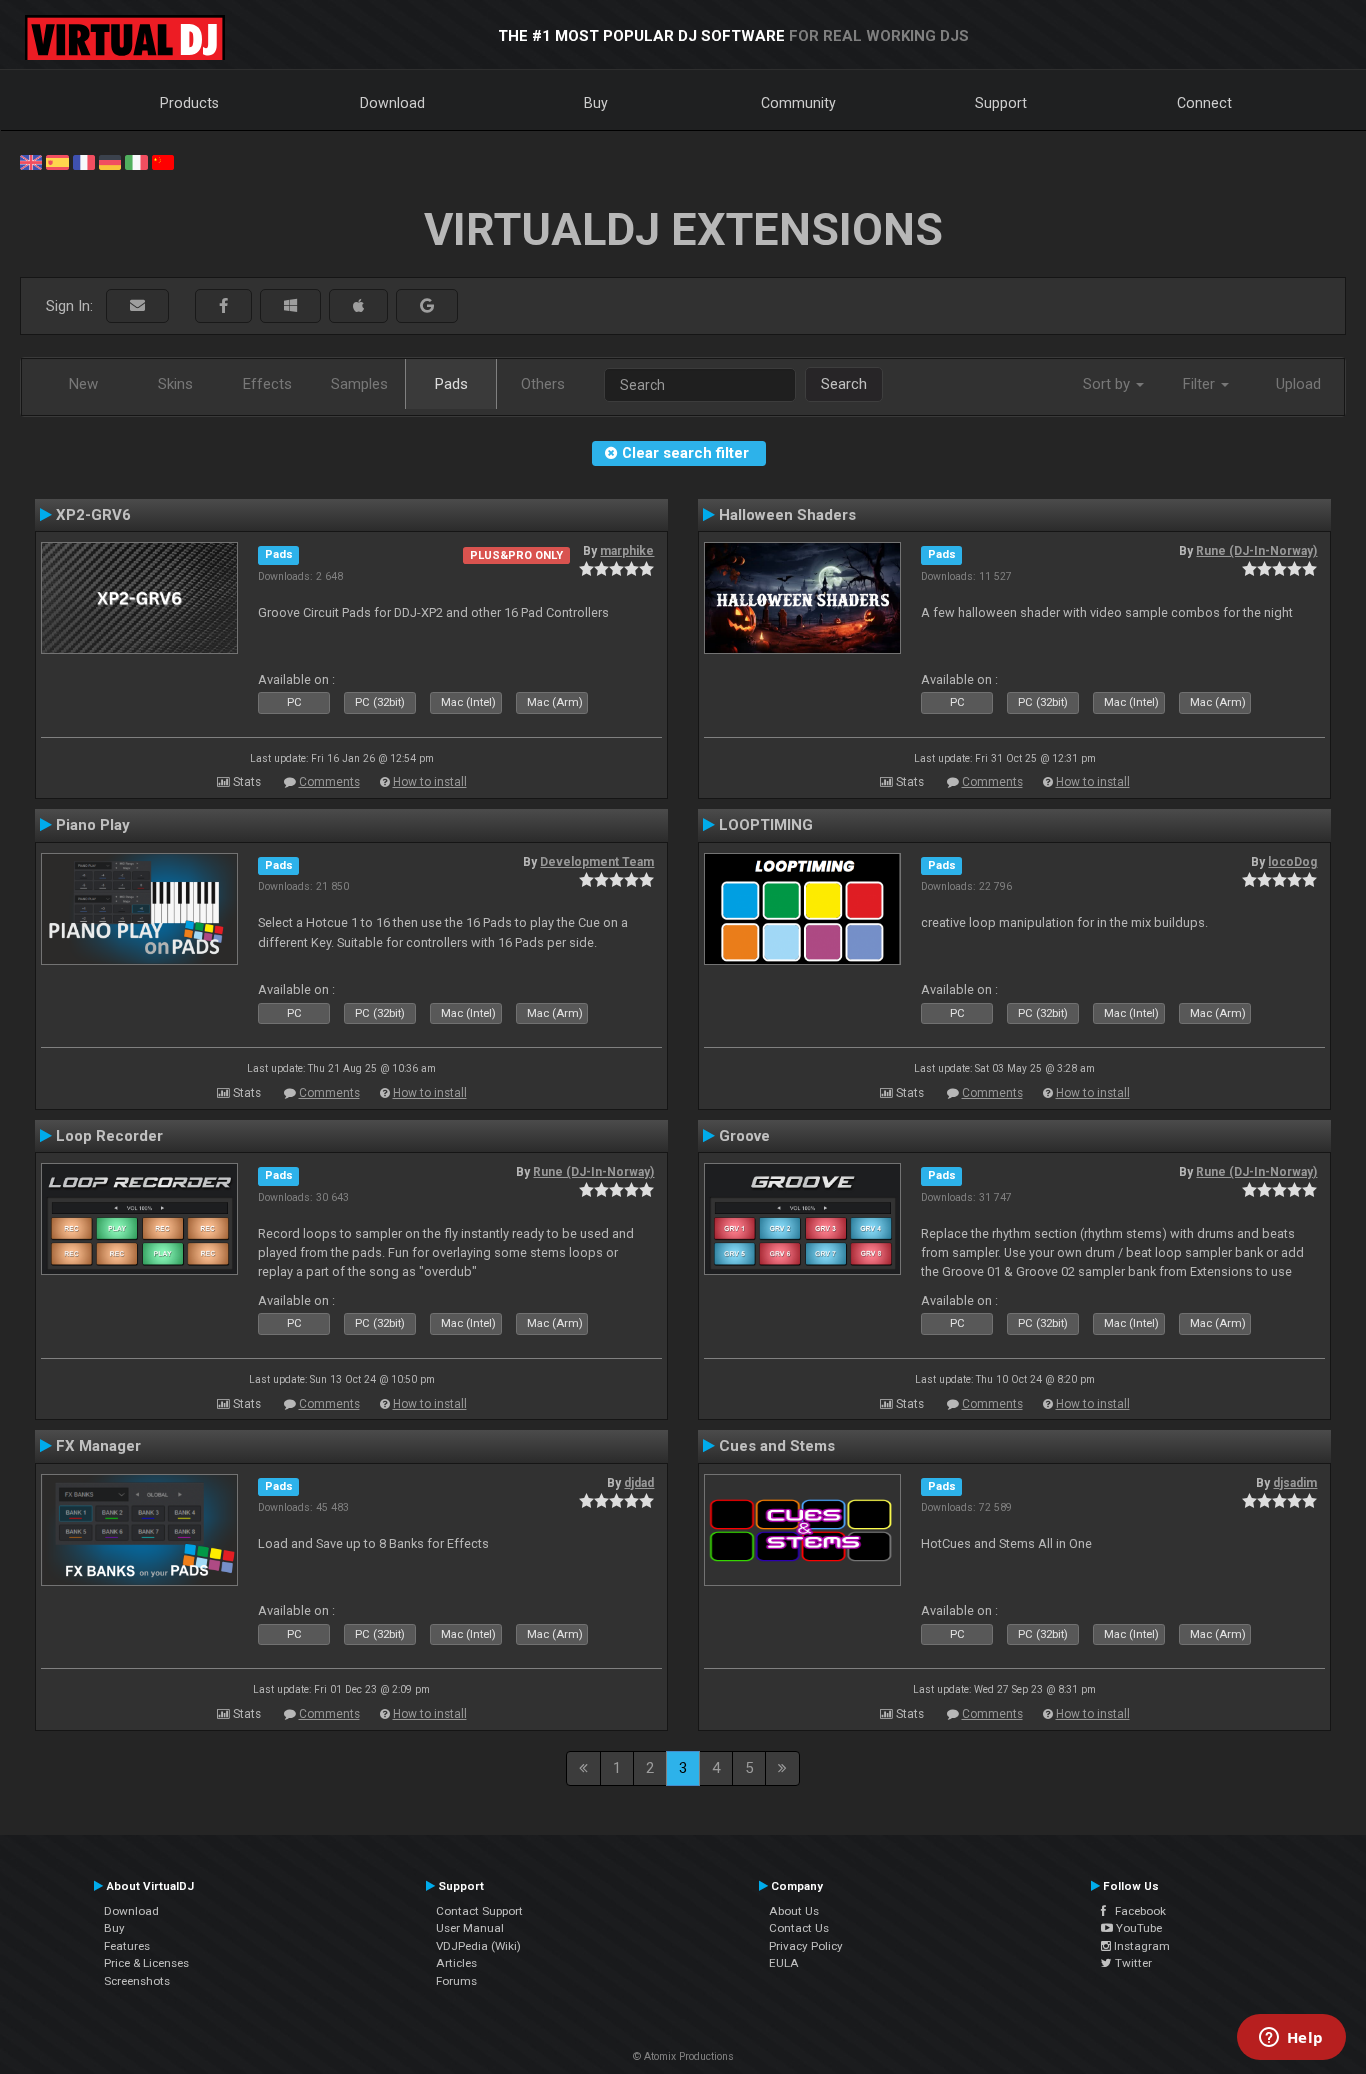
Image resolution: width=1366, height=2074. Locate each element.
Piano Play (93, 825)
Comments (329, 782)
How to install (430, 782)
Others (543, 384)
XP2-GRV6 (93, 515)
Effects (267, 384)
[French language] (84, 161)
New (83, 384)
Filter (1201, 384)
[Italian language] (136, 161)
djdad (639, 1483)
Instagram (1140, 1946)
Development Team (597, 862)
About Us (794, 1911)
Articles (456, 1963)
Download (392, 103)
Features (127, 1946)
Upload (1298, 384)
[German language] (110, 161)
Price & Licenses (146, 1963)
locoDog (1292, 862)
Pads (451, 384)
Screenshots (137, 1981)
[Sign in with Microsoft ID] (290, 306)
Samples (359, 384)
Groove (744, 1136)
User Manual (470, 1928)
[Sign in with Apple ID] (358, 306)
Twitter (1132, 1963)
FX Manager (98, 1446)
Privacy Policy (806, 1946)
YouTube (1137, 1928)
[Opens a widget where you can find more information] (1291, 2039)
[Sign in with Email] (137, 306)
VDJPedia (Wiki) (478, 1946)
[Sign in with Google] (427, 306)
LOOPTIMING (766, 825)
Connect (1204, 103)
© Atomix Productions (683, 2056)
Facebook (1136, 1911)
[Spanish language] (57, 161)
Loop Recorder (109, 1136)
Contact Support (479, 1911)
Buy (596, 103)
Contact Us (799, 1928)
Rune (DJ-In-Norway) (1256, 551)
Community (798, 103)
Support (1001, 103)
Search (844, 384)
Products (189, 103)
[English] (31, 161)
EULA (784, 1963)
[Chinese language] (163, 161)
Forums (456, 1981)
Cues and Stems (777, 1446)
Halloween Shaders (787, 515)
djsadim (1295, 1483)
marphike (627, 551)
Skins (175, 384)
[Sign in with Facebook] (223, 306)
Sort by (1108, 384)
